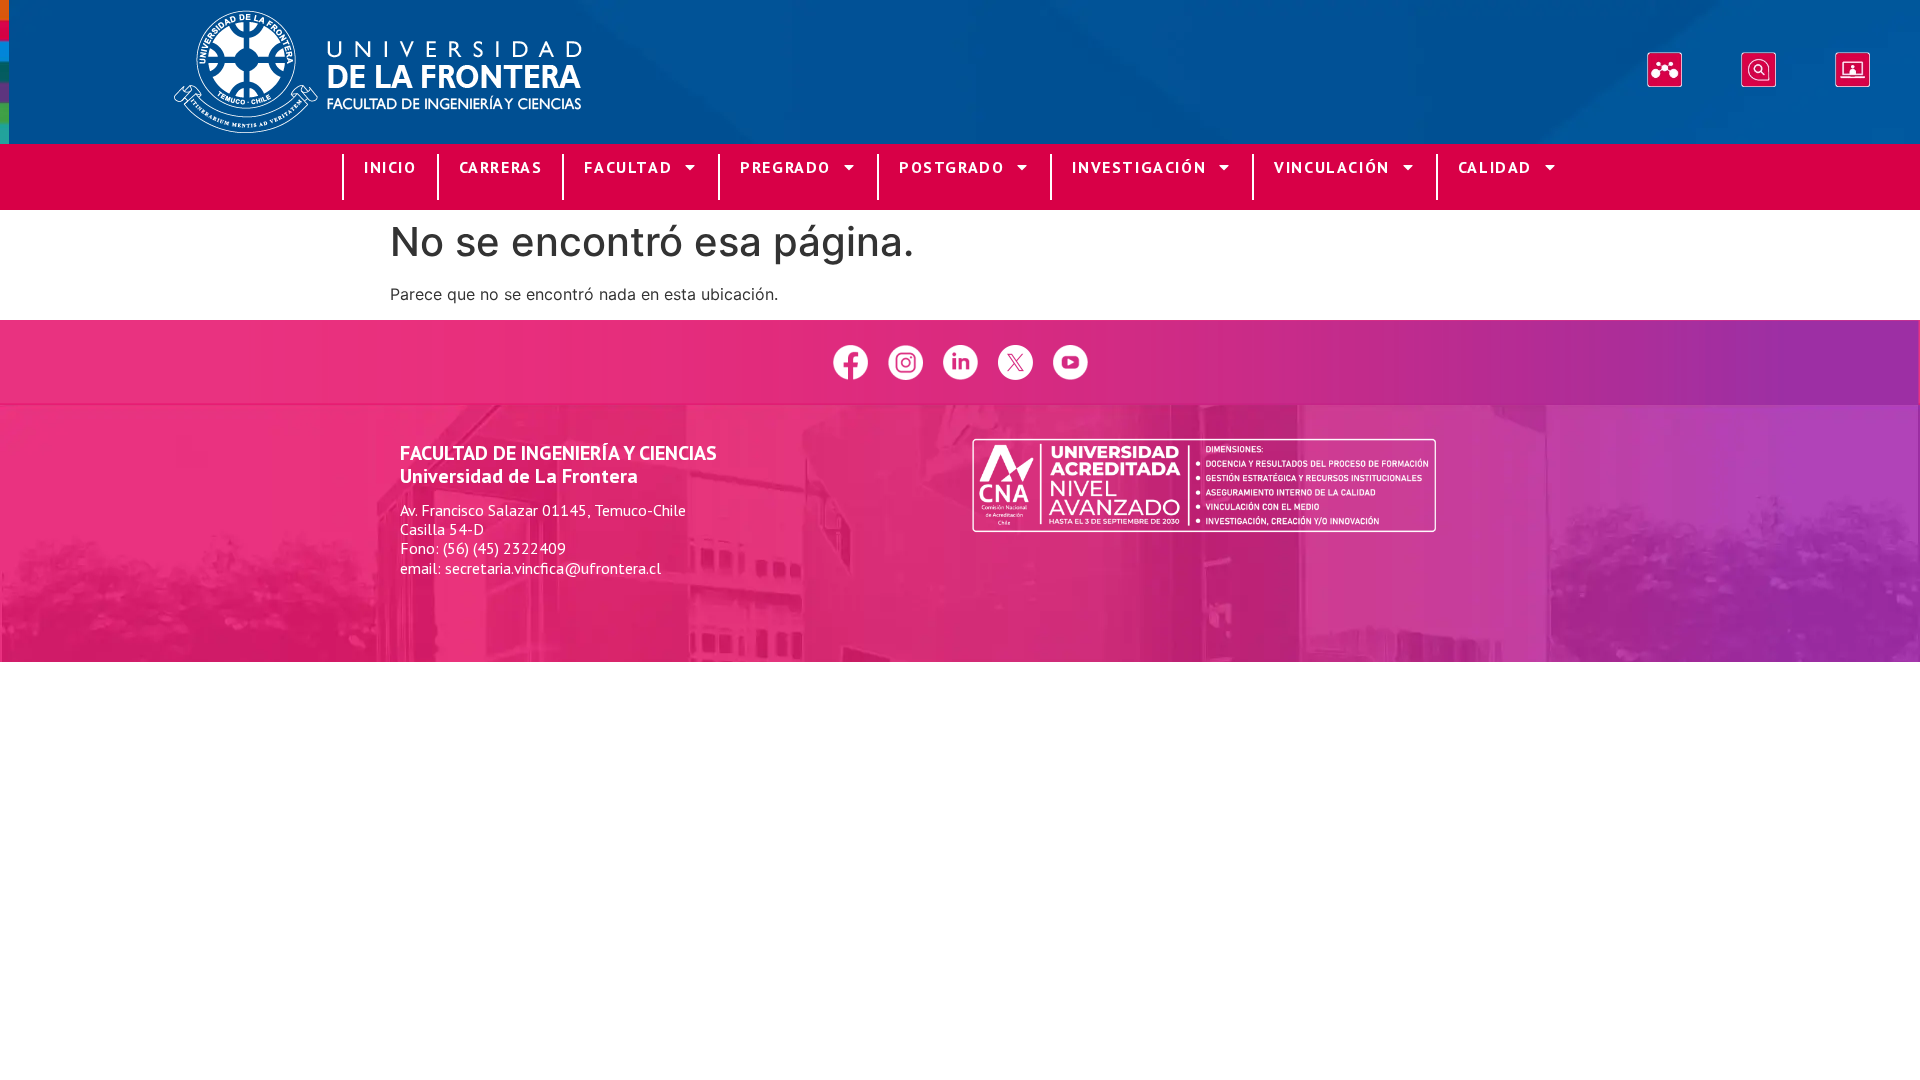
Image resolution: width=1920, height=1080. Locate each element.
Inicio (390, 167)
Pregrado (785, 167)
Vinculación (1332, 167)
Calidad (1495, 167)
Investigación (1139, 167)
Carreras (501, 167)
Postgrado (951, 167)
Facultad (628, 167)
